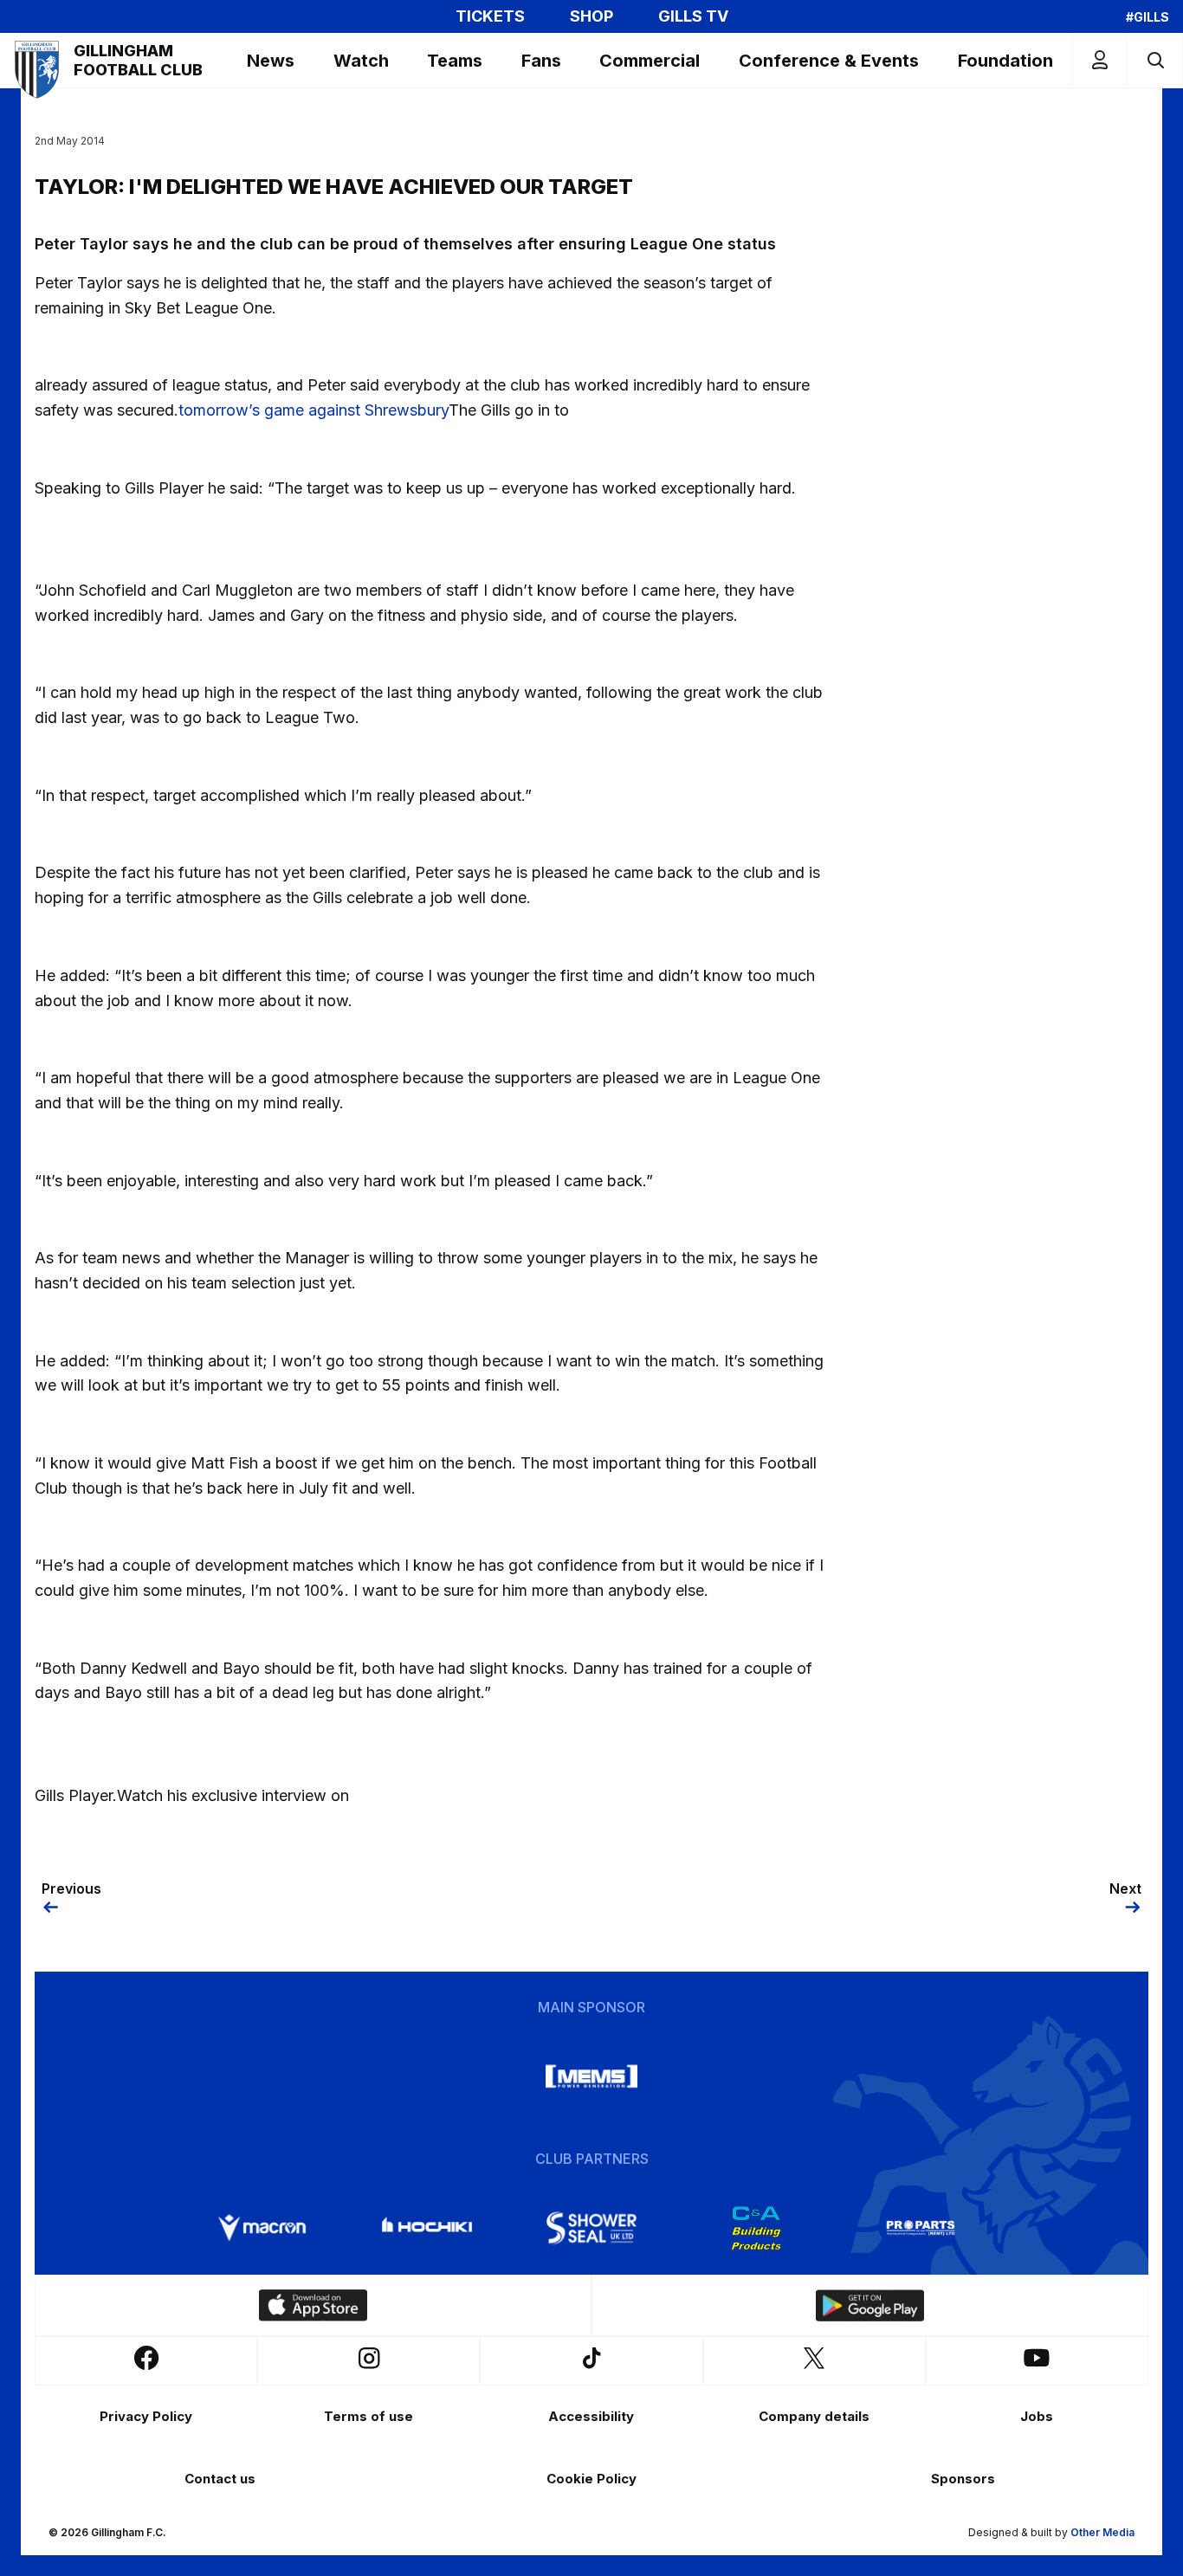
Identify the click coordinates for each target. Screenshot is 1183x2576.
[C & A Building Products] (756, 2228)
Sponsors (963, 2479)
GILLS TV (693, 16)
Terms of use (368, 2416)
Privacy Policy (146, 2416)
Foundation (1005, 61)
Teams (455, 61)
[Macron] (262, 2228)
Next (1125, 1888)
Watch (361, 61)
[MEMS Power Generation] (591, 2076)
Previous (71, 1888)
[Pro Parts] (921, 2228)
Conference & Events (829, 61)
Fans (541, 61)
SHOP (591, 16)
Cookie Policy (591, 2479)
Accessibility (591, 2416)
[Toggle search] (1155, 60)
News (271, 61)
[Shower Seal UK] (591, 2228)
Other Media (1102, 2532)
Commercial (650, 61)
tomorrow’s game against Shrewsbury (314, 410)
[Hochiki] (427, 2228)
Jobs (1037, 2416)
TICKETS (490, 16)
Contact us (220, 2479)
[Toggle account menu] (1100, 60)
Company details (814, 2416)
